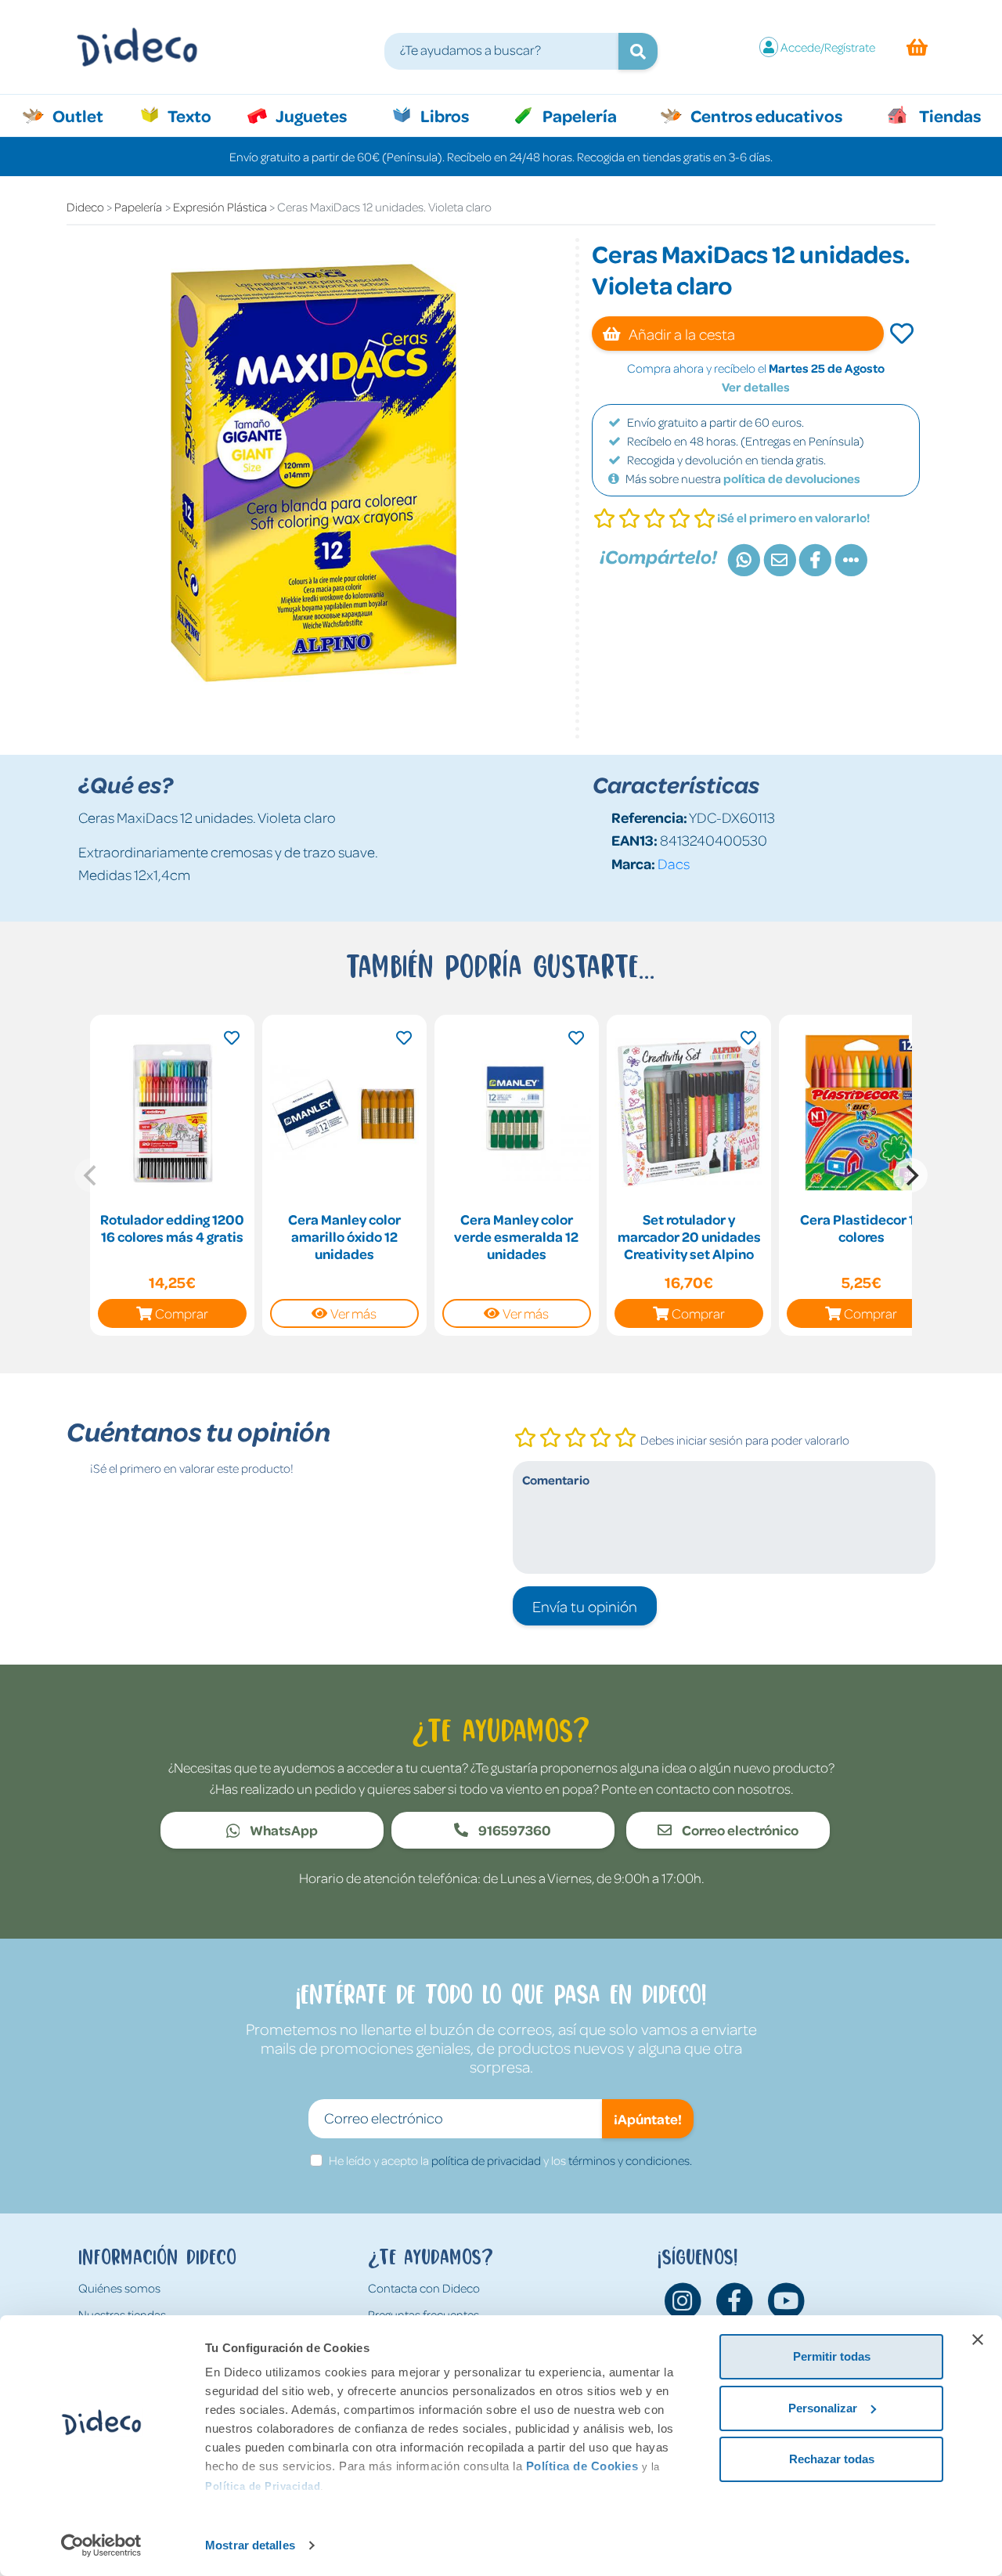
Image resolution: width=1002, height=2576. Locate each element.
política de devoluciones (792, 478)
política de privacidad (486, 2160)
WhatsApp (283, 1830)
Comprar (182, 1313)
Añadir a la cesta (681, 334)
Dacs (674, 863)
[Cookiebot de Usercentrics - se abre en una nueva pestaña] (101, 2545)
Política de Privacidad (263, 2486)
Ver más (353, 1313)
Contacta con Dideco (424, 2288)
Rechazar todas (832, 2459)
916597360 (514, 1830)
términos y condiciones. (630, 2160)
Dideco (85, 207)
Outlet (86, 115)
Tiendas (949, 115)
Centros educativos (765, 115)
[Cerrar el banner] (978, 2340)
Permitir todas (832, 2356)
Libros (443, 115)
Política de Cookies (582, 2466)
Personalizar (823, 2408)
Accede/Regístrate (828, 47)
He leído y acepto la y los (510, 2160)
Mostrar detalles (250, 2545)
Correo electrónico (739, 1830)
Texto (198, 115)
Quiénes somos (119, 2288)
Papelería (578, 115)
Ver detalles (756, 387)
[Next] (910, 1175)
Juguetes (310, 115)
